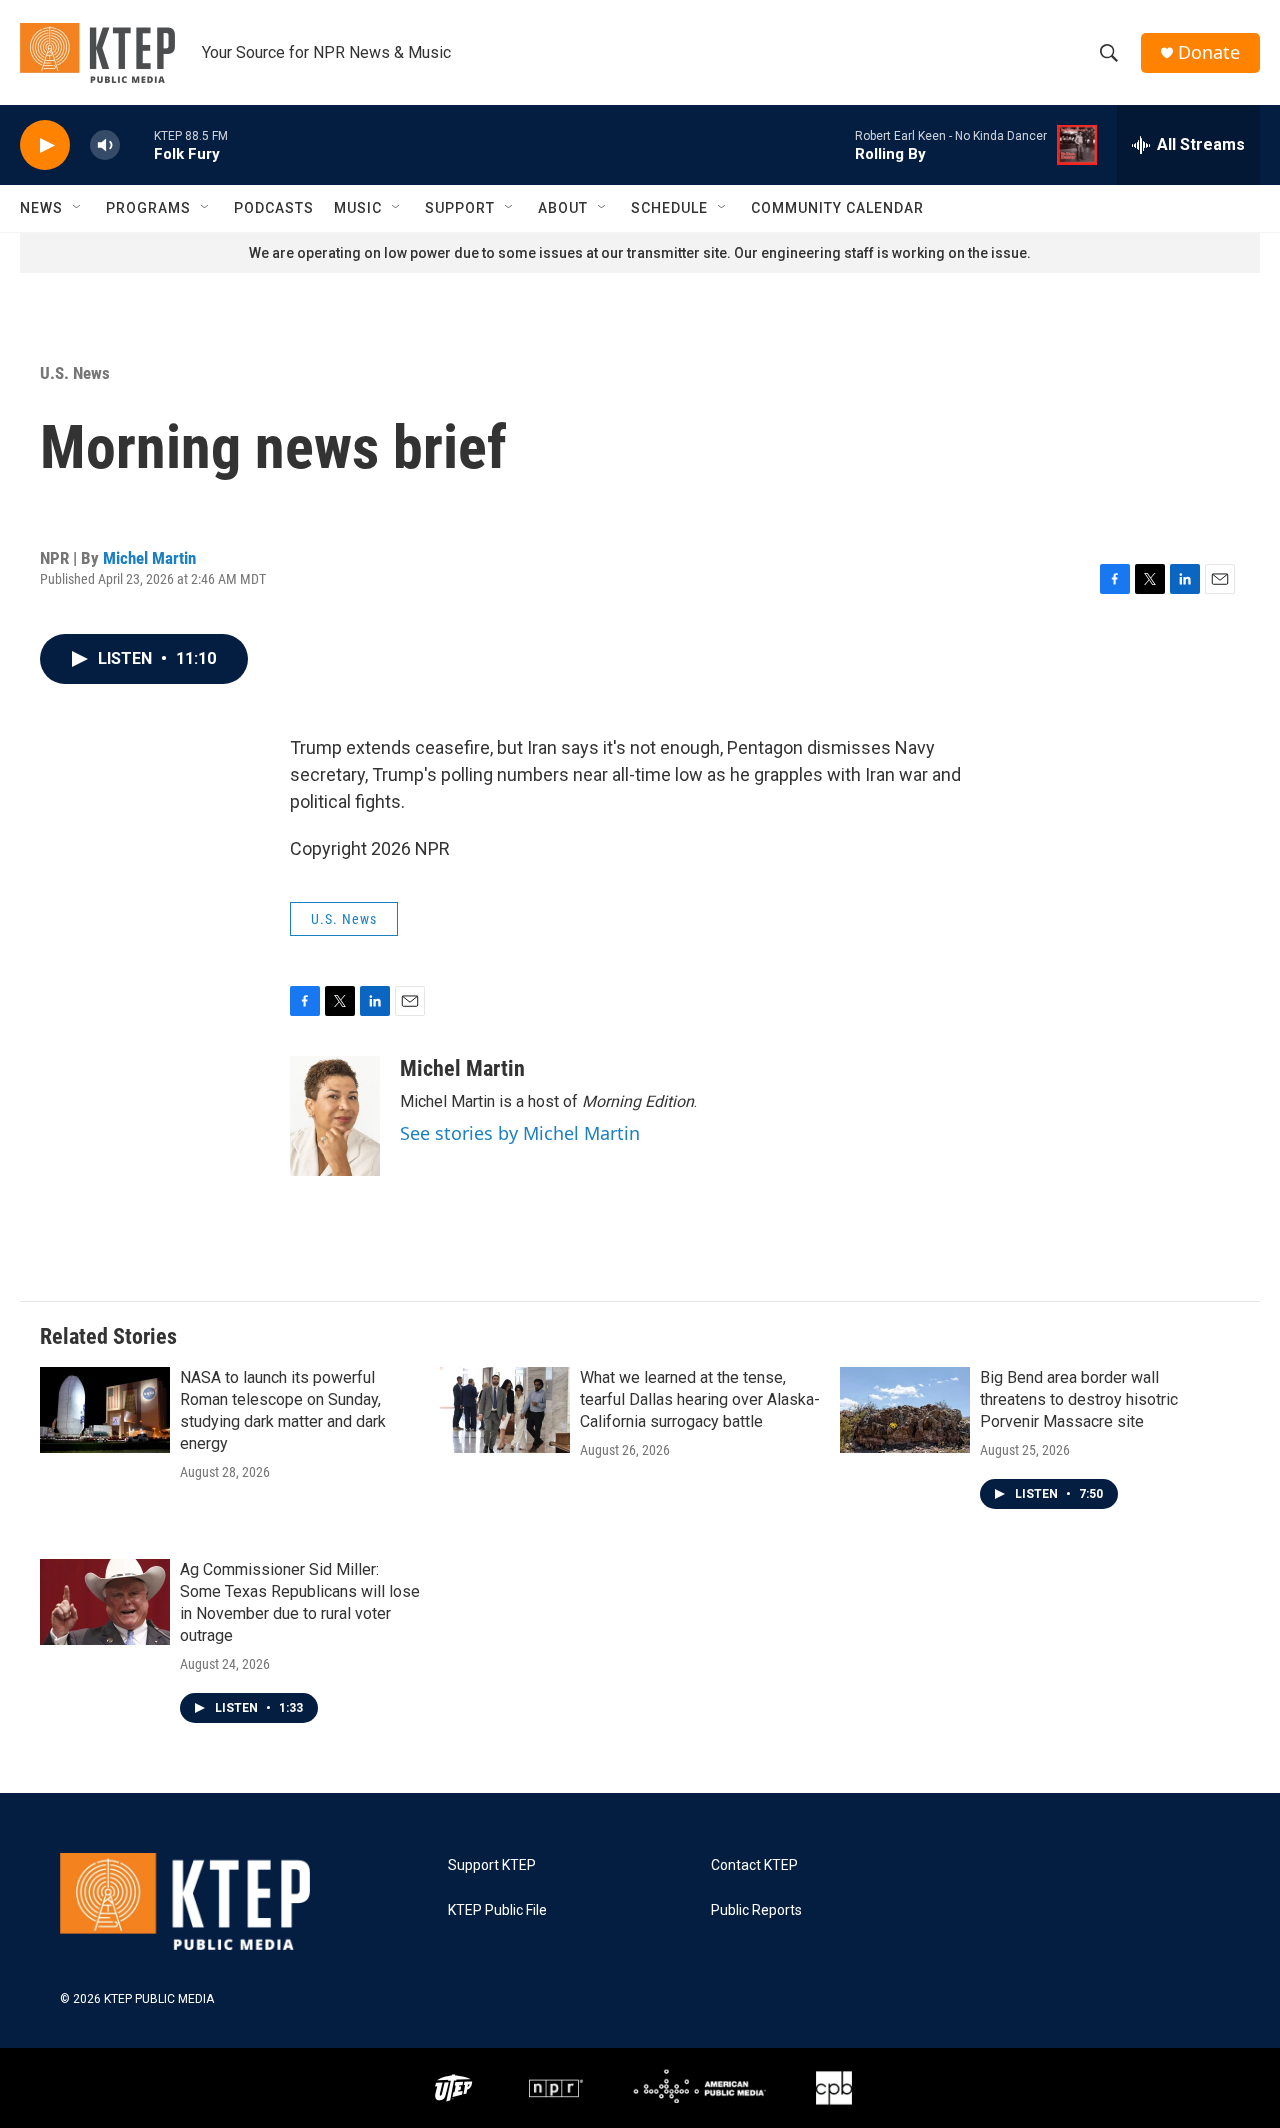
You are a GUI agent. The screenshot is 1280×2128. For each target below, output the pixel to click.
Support (460, 208)
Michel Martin (149, 558)
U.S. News (75, 373)
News (41, 208)
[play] (45, 145)
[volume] (105, 145)
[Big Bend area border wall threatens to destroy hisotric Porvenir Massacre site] (905, 1410)
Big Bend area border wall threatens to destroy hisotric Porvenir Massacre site (1079, 1399)
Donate (1209, 52)
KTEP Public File (497, 1910)
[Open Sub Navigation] (78, 208)
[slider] (137, 144)
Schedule (669, 208)
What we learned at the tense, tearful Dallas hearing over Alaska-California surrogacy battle (700, 1399)
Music (358, 208)
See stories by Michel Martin (520, 1133)
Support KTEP (492, 1865)
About (563, 208)
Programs (148, 208)
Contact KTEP (754, 1865)
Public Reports (756, 1910)
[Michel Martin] (335, 1116)
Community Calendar (837, 208)
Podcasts (274, 208)
